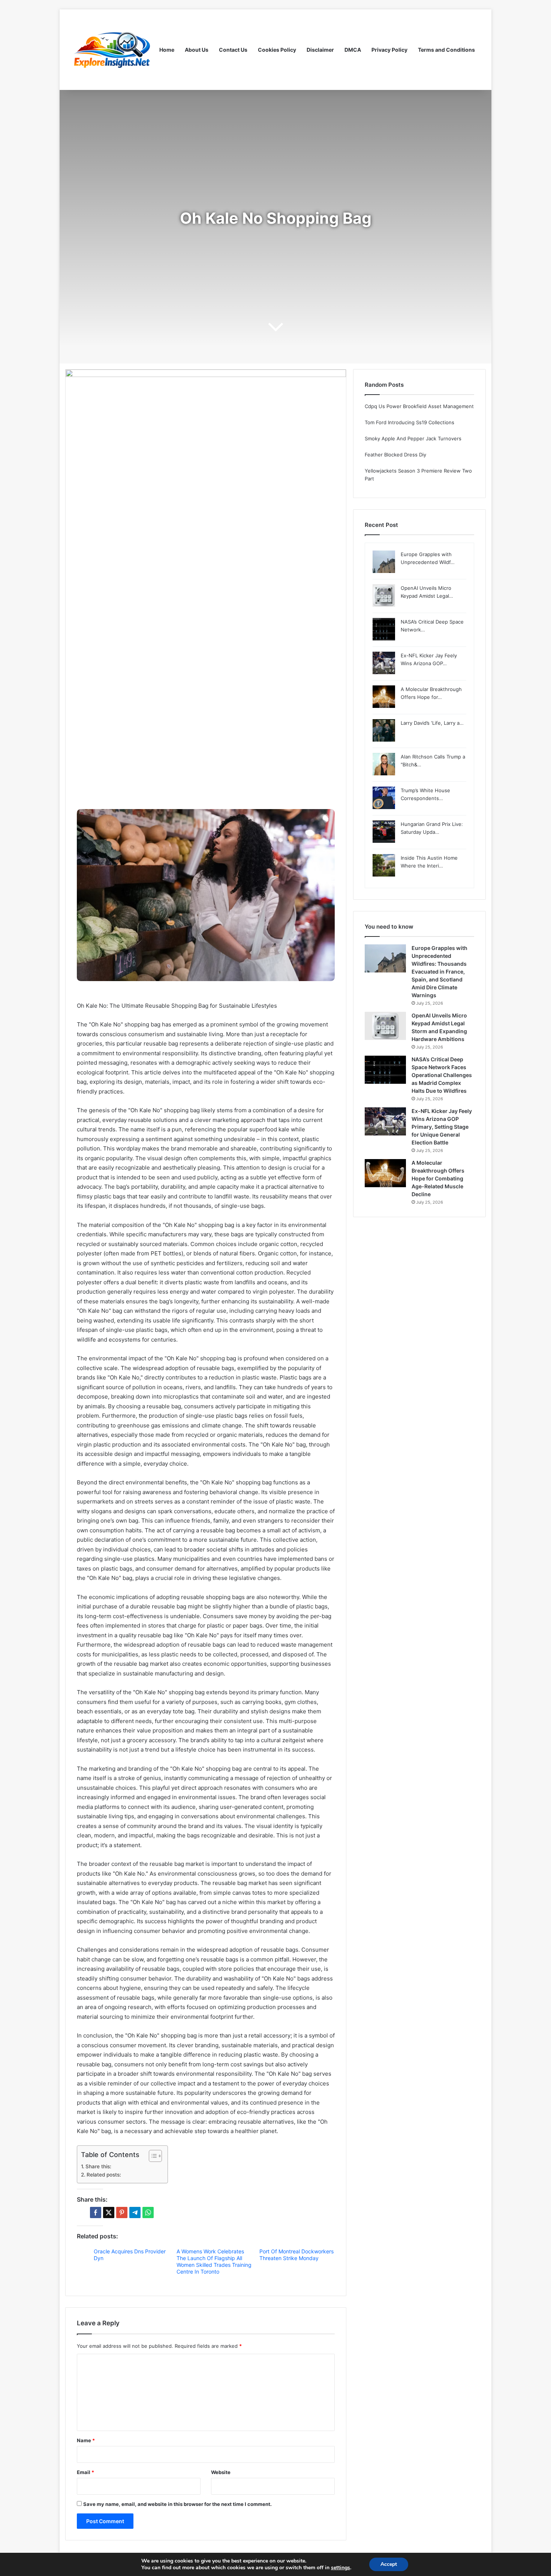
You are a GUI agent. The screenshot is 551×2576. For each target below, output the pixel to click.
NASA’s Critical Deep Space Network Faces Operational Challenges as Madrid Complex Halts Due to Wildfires (442, 1075)
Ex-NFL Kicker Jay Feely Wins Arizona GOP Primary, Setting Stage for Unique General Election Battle (442, 1127)
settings (341, 2568)
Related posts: (104, 2175)
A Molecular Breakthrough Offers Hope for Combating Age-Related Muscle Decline (438, 1178)
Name (86, 2440)
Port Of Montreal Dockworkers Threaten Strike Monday (296, 2255)
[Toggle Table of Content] (152, 2156)
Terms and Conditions (446, 50)
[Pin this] (122, 2212)
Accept (389, 2564)
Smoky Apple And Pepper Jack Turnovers (413, 438)
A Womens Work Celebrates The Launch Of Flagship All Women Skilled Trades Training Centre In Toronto (214, 2261)
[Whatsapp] (148, 2212)
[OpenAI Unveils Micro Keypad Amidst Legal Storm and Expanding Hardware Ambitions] (385, 1026)
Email (85, 2472)
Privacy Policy (389, 50)
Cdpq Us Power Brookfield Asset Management (419, 406)
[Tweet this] (109, 2212)
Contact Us (233, 50)
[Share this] (96, 2212)
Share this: (98, 2166)
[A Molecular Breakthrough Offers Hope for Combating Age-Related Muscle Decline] (385, 1173)
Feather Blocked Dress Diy (395, 455)
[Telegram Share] (135, 2212)
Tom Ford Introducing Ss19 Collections (410, 422)
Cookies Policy (277, 50)
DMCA (353, 50)
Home (167, 50)
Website (221, 2472)
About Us (197, 50)
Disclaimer (320, 50)
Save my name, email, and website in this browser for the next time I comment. (177, 2504)
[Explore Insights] (112, 50)
